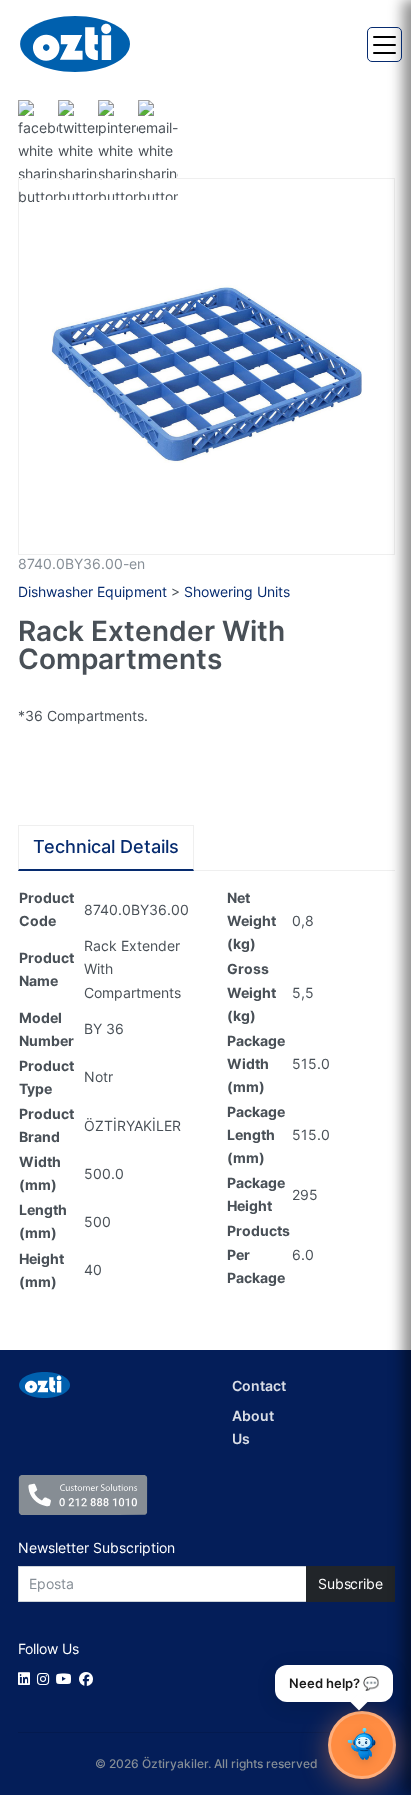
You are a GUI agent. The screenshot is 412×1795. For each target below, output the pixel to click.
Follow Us (48, 1648)
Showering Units (237, 591)
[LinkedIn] (27, 1678)
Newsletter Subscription (96, 1547)
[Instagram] (46, 1678)
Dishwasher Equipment (92, 591)
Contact (259, 1385)
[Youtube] (67, 1678)
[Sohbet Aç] (362, 1745)
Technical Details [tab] (106, 846)
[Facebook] (89, 1678)
